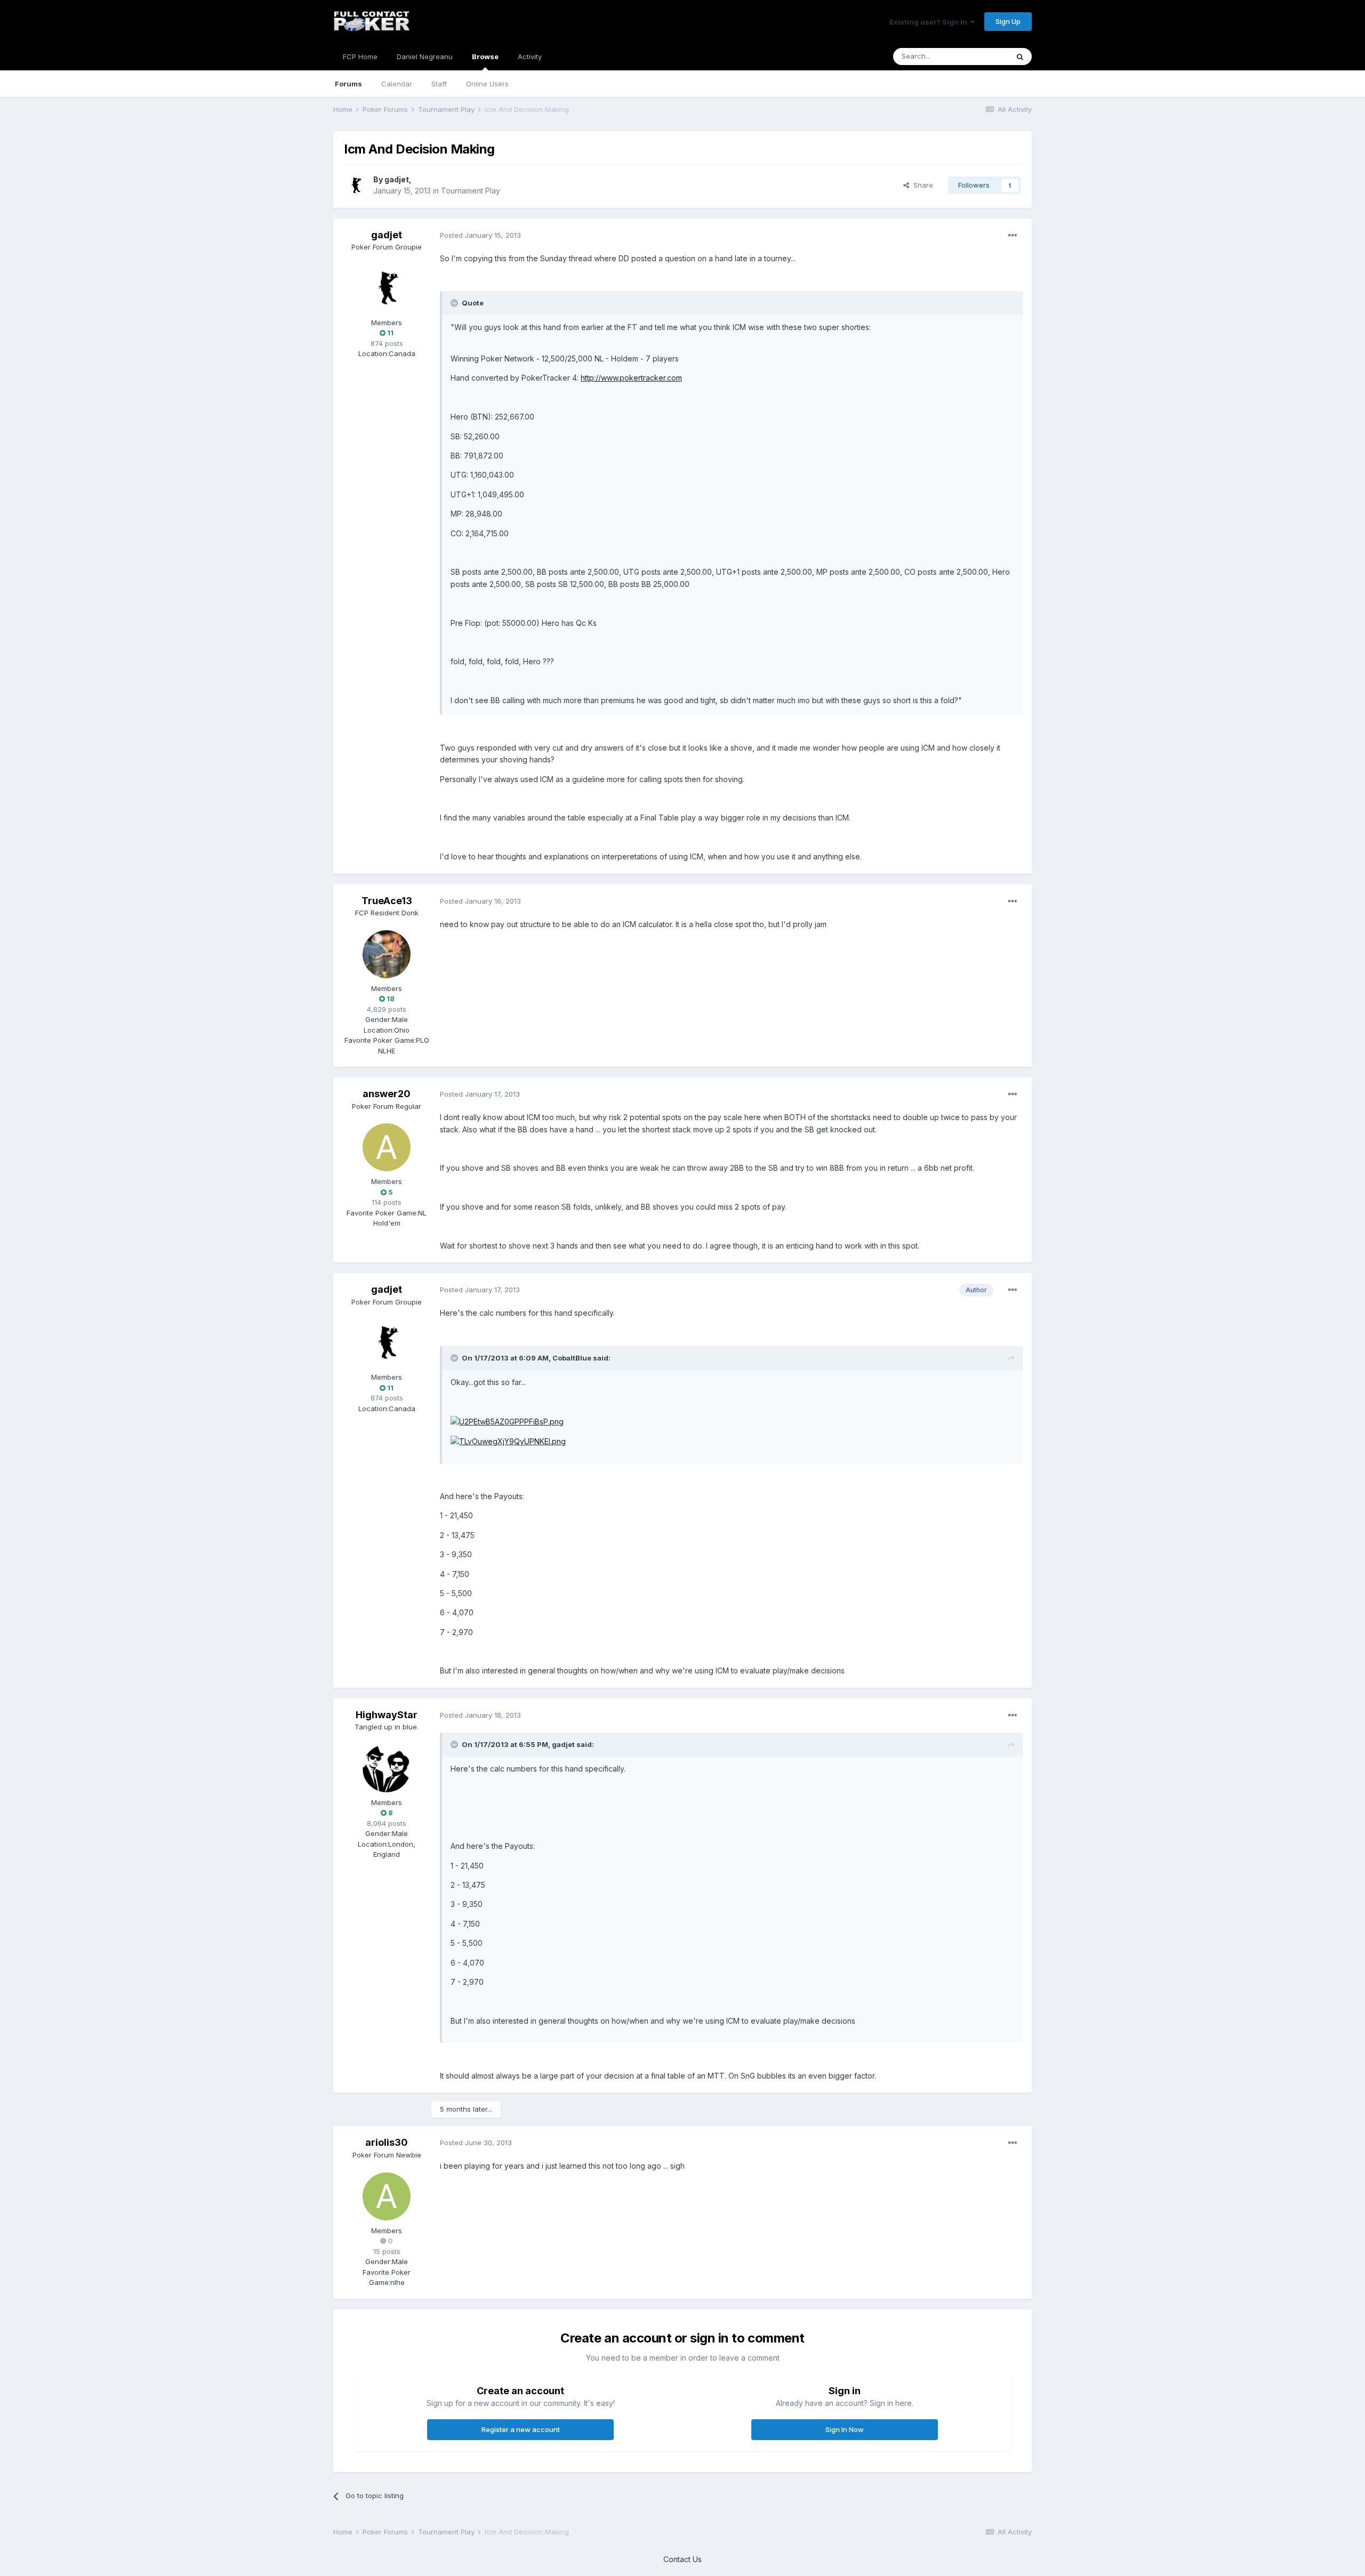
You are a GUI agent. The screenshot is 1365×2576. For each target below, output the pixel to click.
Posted (480, 235)
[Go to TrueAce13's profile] (387, 954)
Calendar (397, 84)
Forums (348, 84)
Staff (439, 84)
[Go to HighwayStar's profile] (387, 1768)
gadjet (397, 179)
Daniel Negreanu (425, 57)
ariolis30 (387, 2142)
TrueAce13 (387, 901)
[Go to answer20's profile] (387, 1147)
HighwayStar (387, 1715)
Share (921, 185)
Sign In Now (845, 2429)
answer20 (387, 1094)
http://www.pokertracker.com (631, 378)
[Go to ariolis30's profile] (387, 2196)
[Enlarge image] (507, 1421)
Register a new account (521, 2429)
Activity (530, 57)
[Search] (1020, 57)
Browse (485, 57)
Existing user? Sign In (930, 22)
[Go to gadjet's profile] (356, 186)
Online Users (487, 84)
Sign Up (1008, 21)
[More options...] (1013, 236)
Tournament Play (471, 191)
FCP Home (360, 57)
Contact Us (682, 2559)
